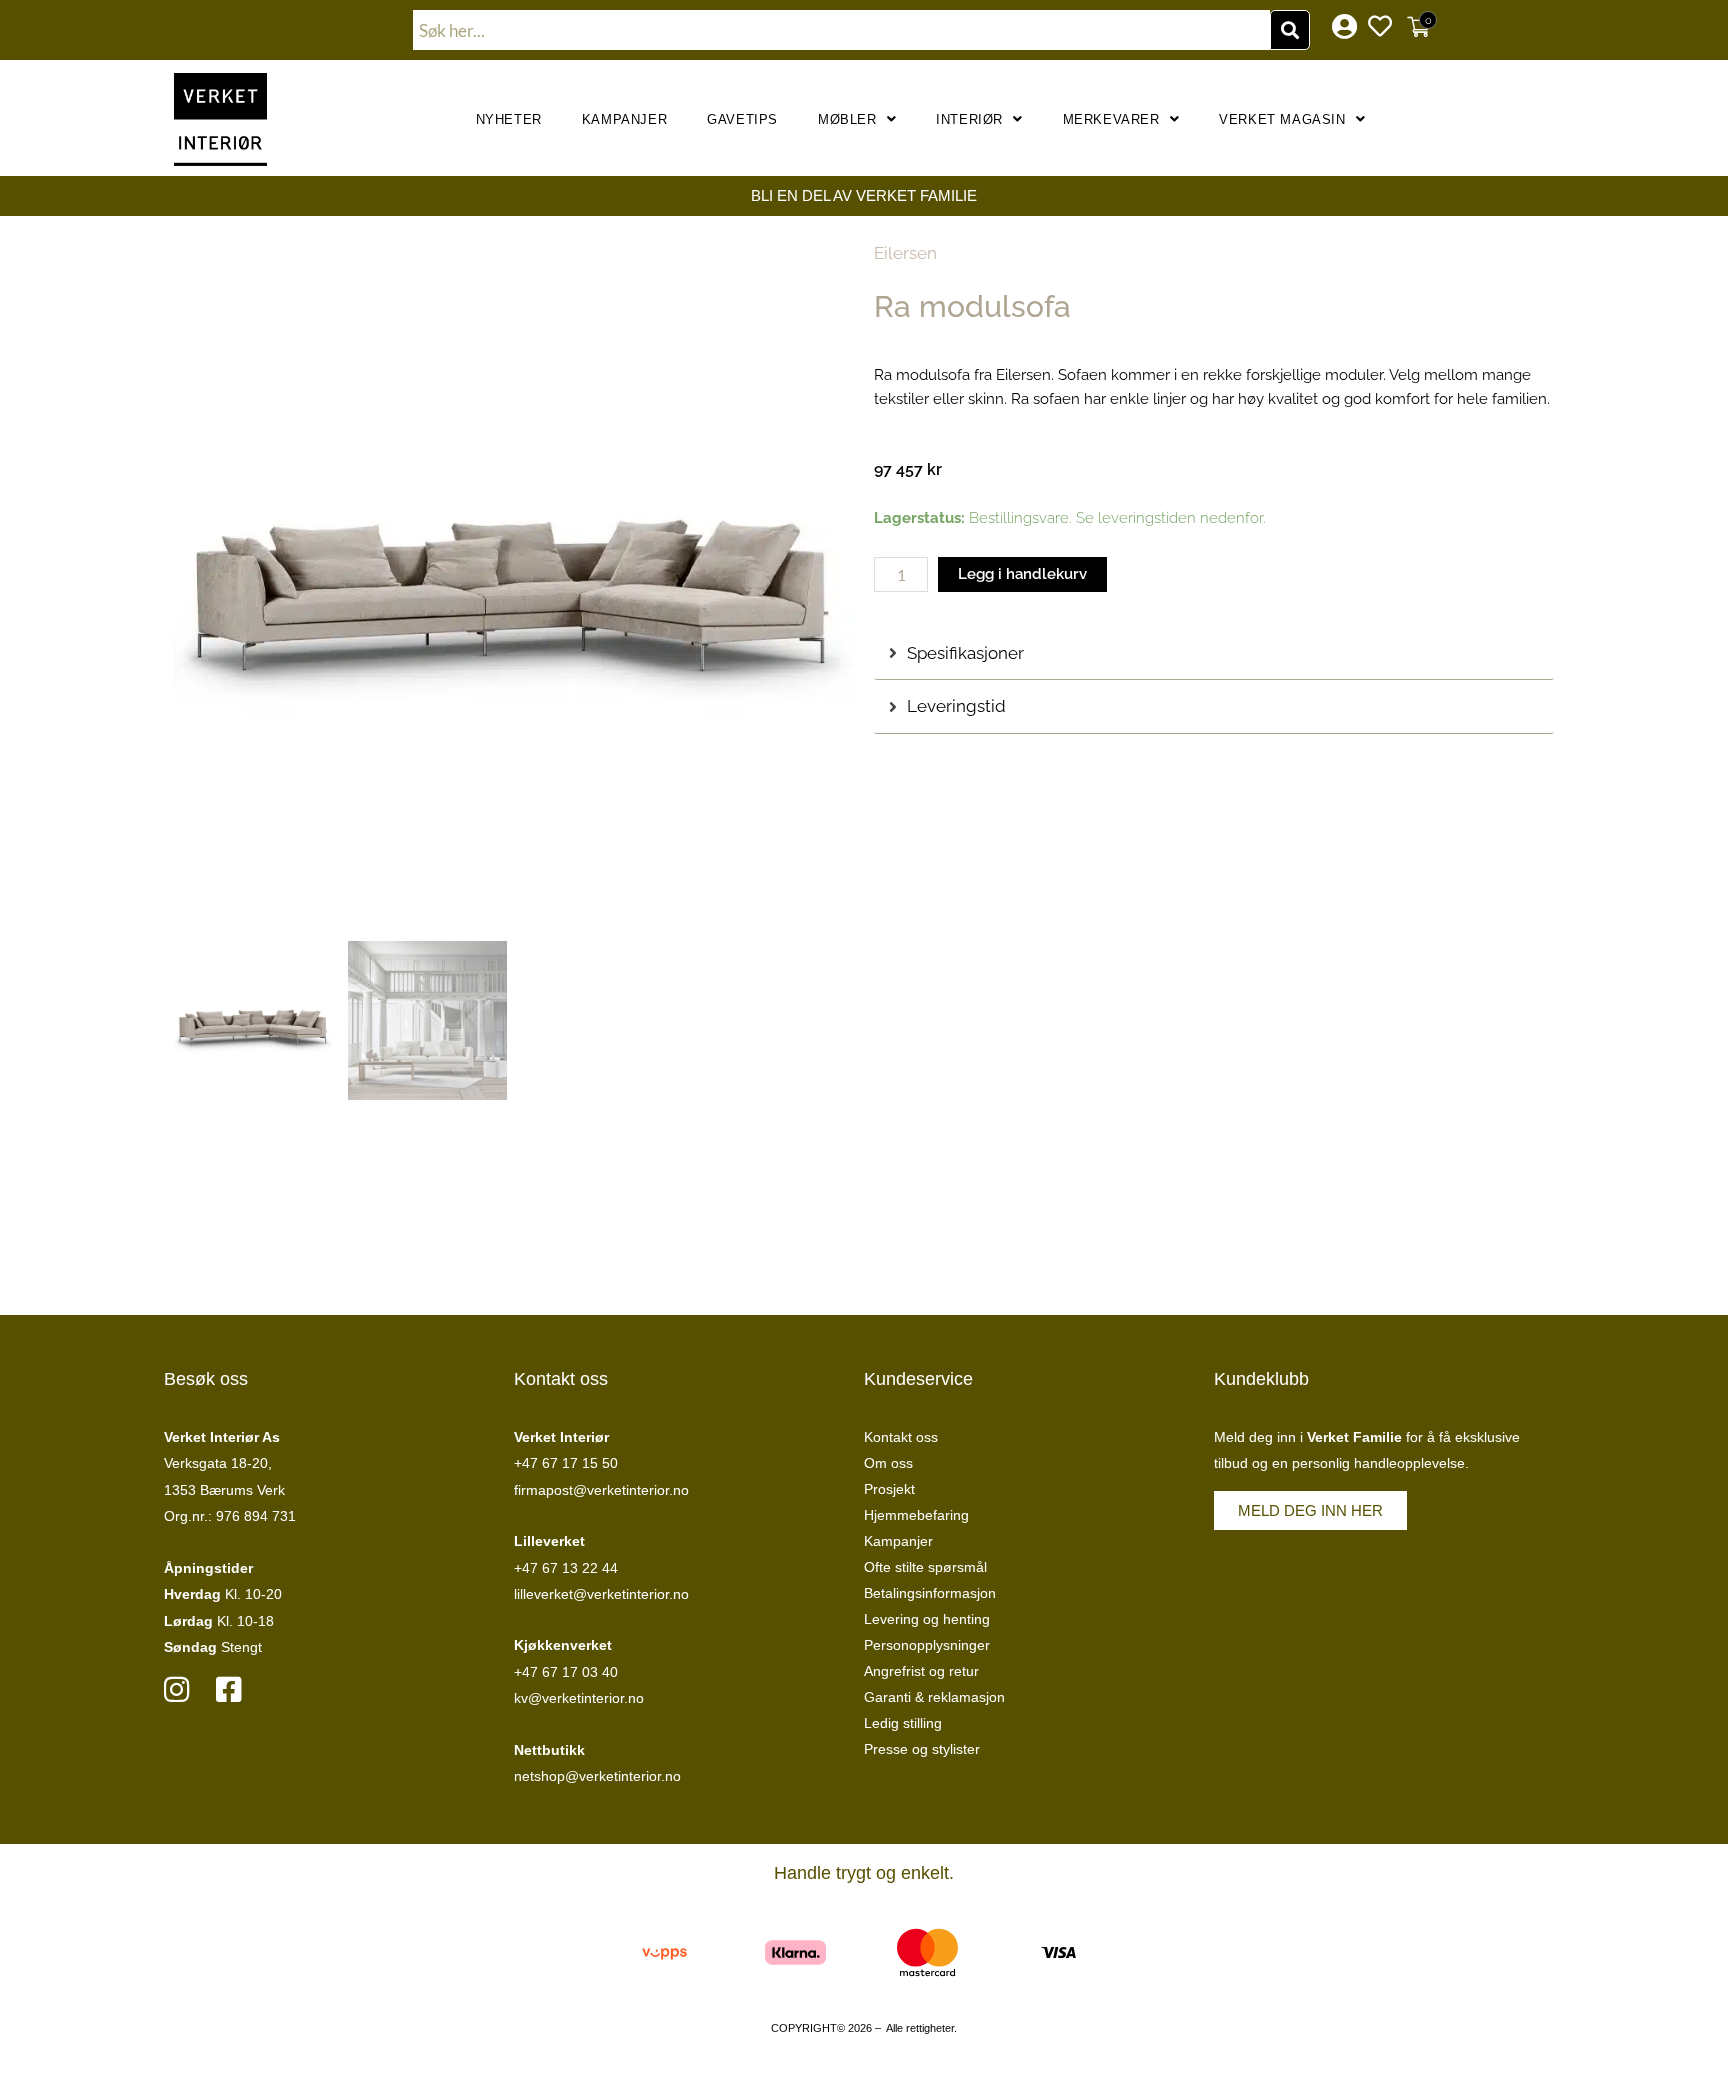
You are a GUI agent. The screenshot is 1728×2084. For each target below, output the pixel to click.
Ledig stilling (903, 1723)
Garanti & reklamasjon (934, 1697)
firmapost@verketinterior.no (601, 1490)
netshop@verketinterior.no (597, 1776)
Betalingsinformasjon (930, 1593)
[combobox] (842, 30)
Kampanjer (624, 119)
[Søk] (1290, 30)
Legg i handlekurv (1022, 574)
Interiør (969, 119)
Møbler (847, 119)
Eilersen (905, 253)
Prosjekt (889, 1489)
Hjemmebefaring (916, 1515)
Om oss (888, 1463)
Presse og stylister (922, 1749)
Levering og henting (927, 1619)
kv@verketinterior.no (579, 1698)
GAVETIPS (742, 119)
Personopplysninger (927, 1645)
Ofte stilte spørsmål (925, 1567)
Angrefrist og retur (921, 1671)
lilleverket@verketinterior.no (601, 1594)
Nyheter (509, 119)
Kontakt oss (901, 1437)
